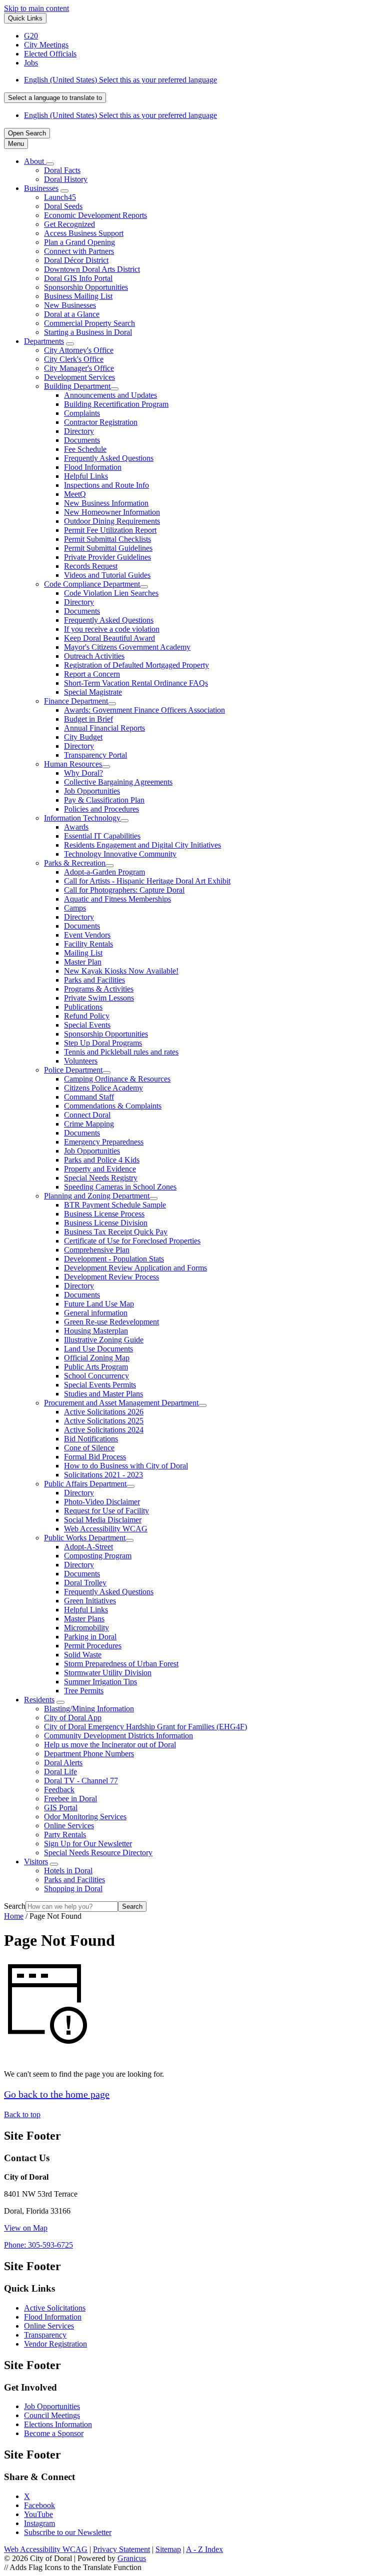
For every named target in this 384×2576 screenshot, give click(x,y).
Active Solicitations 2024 (104, 1430)
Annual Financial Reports (104, 728)
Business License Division (106, 1223)
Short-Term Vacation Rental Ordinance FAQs (136, 683)
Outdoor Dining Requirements (112, 521)
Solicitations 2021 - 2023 (103, 1475)
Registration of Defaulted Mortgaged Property (136, 665)
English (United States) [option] (120, 115)
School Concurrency (96, 1376)
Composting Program (98, 1556)
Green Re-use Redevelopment (111, 1322)
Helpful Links (86, 476)
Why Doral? (83, 773)
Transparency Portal (95, 755)
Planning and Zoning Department (97, 1196)
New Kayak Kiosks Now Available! (121, 971)
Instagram (39, 2523)
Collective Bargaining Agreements (118, 782)
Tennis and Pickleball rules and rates (121, 1052)
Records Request (91, 566)
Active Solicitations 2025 (104, 1421)
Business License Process (104, 1214)
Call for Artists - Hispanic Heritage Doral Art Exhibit (147, 881)
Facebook (39, 2505)
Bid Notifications (91, 1439)
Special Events (87, 1025)
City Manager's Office (79, 368)
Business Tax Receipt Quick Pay (116, 1232)
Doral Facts (62, 170)
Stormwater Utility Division (108, 1673)
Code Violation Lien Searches (111, 593)
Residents (39, 1700)
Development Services (79, 377)
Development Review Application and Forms (135, 1268)
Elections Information (58, 2424)
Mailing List (83, 953)
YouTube (38, 2514)
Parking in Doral (90, 1637)
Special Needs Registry (101, 1178)
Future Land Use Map (99, 1304)
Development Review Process (111, 1277)
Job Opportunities (92, 791)
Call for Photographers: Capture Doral (124, 890)
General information (96, 1313)
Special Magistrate (93, 692)
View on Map (26, 2228)
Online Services (69, 1826)
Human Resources (73, 764)
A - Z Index (204, 2549)
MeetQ (75, 494)
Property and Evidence (100, 1169)
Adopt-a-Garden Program (104, 872)
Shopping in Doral (73, 1889)
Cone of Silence (89, 1448)
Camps (75, 908)
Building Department (77, 386)
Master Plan (83, 962)
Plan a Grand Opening (79, 242)
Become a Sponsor (54, 2433)
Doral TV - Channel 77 (81, 1781)
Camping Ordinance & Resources (117, 1079)
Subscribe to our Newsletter (68, 2532)
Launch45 (60, 197)
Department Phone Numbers (89, 1754)
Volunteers (81, 1061)
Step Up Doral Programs (103, 1043)
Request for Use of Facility (106, 1511)
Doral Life (60, 1772)
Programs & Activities (99, 989)
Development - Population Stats (114, 1259)
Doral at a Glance (72, 314)
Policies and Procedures (101, 809)
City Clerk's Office (74, 359)
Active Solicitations (55, 2308)
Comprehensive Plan (97, 1250)
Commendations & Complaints (113, 1106)
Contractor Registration (101, 422)
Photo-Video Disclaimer (102, 1502)
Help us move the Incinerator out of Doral (110, 1745)
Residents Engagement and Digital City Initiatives (142, 845)
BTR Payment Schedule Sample (115, 1205)
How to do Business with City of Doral (126, 1466)
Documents (82, 440)
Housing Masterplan (96, 1331)
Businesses (41, 188)
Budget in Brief (88, 719)
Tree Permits (84, 1691)
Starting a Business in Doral (88, 332)
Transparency (45, 2335)
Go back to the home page (57, 2094)
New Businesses (70, 305)
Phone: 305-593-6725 (38, 2245)
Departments (44, 341)
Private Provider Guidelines (107, 557)
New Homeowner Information (112, 512)
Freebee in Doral (70, 1799)
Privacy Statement (121, 2549)
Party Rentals (65, 1835)
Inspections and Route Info (106, 485)
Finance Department (76, 701)
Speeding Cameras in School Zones (120, 1187)
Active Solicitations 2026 (104, 1412)
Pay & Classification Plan (104, 800)
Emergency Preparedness (104, 1142)
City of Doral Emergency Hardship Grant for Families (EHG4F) (145, 1727)
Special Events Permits (100, 1385)
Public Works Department (85, 1538)
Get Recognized (69, 224)
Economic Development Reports (95, 215)
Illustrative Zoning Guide (104, 1340)
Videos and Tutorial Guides (107, 575)
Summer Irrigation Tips (100, 1682)
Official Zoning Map (97, 1358)
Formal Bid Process (95, 1457)
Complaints (82, 413)
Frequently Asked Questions (109, 458)
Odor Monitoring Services (85, 1817)
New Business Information (106, 503)
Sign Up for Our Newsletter (88, 1844)
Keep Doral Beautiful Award (109, 638)
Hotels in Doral (68, 1871)
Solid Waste (83, 1655)
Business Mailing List (78, 296)
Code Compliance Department (92, 584)
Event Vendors (87, 935)
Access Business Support (84, 233)
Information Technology (82, 818)
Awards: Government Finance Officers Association (144, 710)
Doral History (66, 179)
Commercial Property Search (89, 323)
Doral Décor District (76, 260)
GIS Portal (61, 1808)
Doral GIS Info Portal (78, 278)
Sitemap (168, 2549)
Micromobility (86, 1628)
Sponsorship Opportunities (86, 287)
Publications (83, 1007)
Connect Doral (87, 1115)
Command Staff (89, 1097)
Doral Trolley (85, 1583)
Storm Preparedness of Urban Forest (121, 1664)
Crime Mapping (89, 1124)
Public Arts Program (96, 1367)
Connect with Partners (79, 251)
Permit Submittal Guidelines (108, 548)
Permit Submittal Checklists (107, 539)
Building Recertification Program (116, 404)
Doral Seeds (63, 206)
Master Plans (84, 1619)
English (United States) (120, 80)
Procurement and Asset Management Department (121, 1403)
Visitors (36, 1862)
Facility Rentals (88, 944)
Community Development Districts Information (118, 1736)
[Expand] (50, 164)
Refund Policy (87, 1016)
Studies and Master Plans (103, 1394)
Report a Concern (92, 674)
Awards (76, 827)
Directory (79, 431)
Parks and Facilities (94, 980)
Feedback (59, 1790)
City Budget (83, 737)
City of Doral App (73, 1718)
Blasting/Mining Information (89, 1709)
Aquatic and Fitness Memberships (117, 899)
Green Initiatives (90, 1601)
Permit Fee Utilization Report (110, 530)
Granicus (132, 2558)
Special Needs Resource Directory (98, 1853)
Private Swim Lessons (99, 998)
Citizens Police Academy (103, 1088)
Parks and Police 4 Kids (102, 1160)
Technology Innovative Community (120, 854)
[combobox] (55, 98)
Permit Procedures (93, 1646)
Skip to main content (36, 8)
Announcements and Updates (110, 395)
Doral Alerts (63, 1763)
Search (15, 1906)
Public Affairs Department (85, 1484)
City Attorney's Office (79, 350)
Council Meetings (52, 2415)
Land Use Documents (98, 1349)
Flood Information (93, 467)
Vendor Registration (55, 2344)
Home (14, 1916)
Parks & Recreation (75, 863)
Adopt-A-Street (88, 1547)
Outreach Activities (94, 656)
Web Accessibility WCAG (106, 1529)
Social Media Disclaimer (103, 1520)
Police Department (73, 1070)
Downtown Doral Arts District (92, 269)
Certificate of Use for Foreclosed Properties (132, 1241)
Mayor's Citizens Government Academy (127, 647)
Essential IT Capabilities (102, 836)
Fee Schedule (85, 449)
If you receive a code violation (112, 629)
